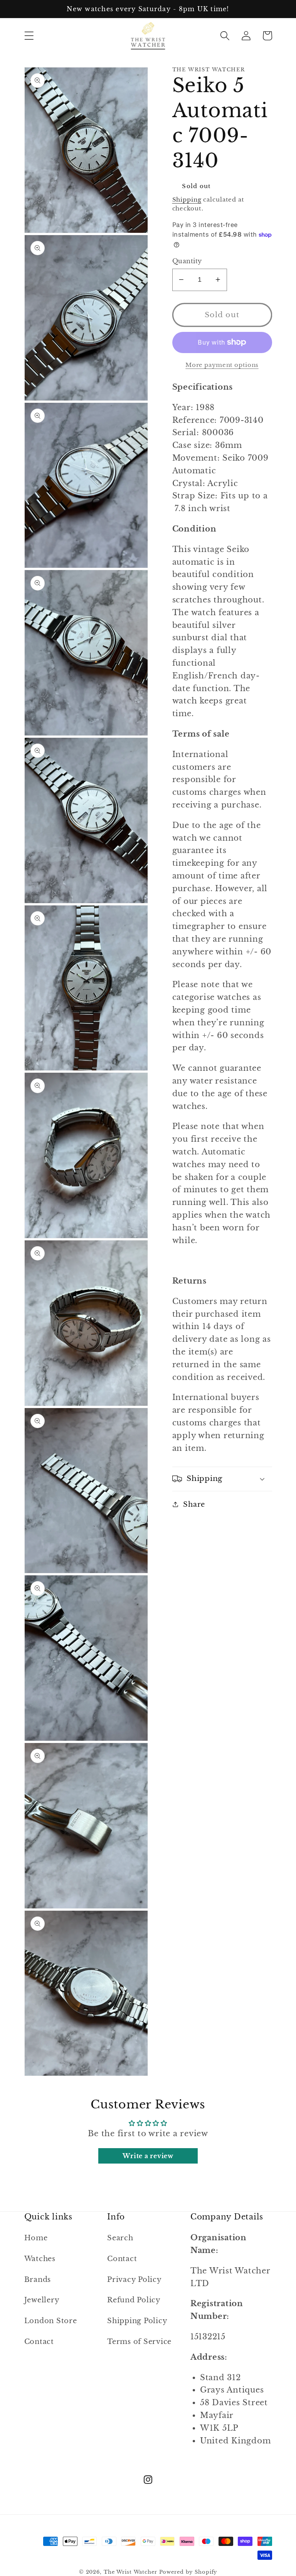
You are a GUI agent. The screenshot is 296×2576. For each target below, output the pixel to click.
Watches (40, 2259)
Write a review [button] (148, 2156)
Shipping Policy (137, 2321)
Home (36, 2238)
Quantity (187, 261)
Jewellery (42, 2300)
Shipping (187, 199)
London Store (51, 2321)
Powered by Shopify (188, 2572)
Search (120, 2238)
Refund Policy (134, 2300)
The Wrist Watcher (130, 2572)
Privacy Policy (135, 2280)
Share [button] (194, 1504)
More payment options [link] (222, 365)
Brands (38, 2280)
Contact (39, 2342)
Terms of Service (139, 2342)
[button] (29, 36)
